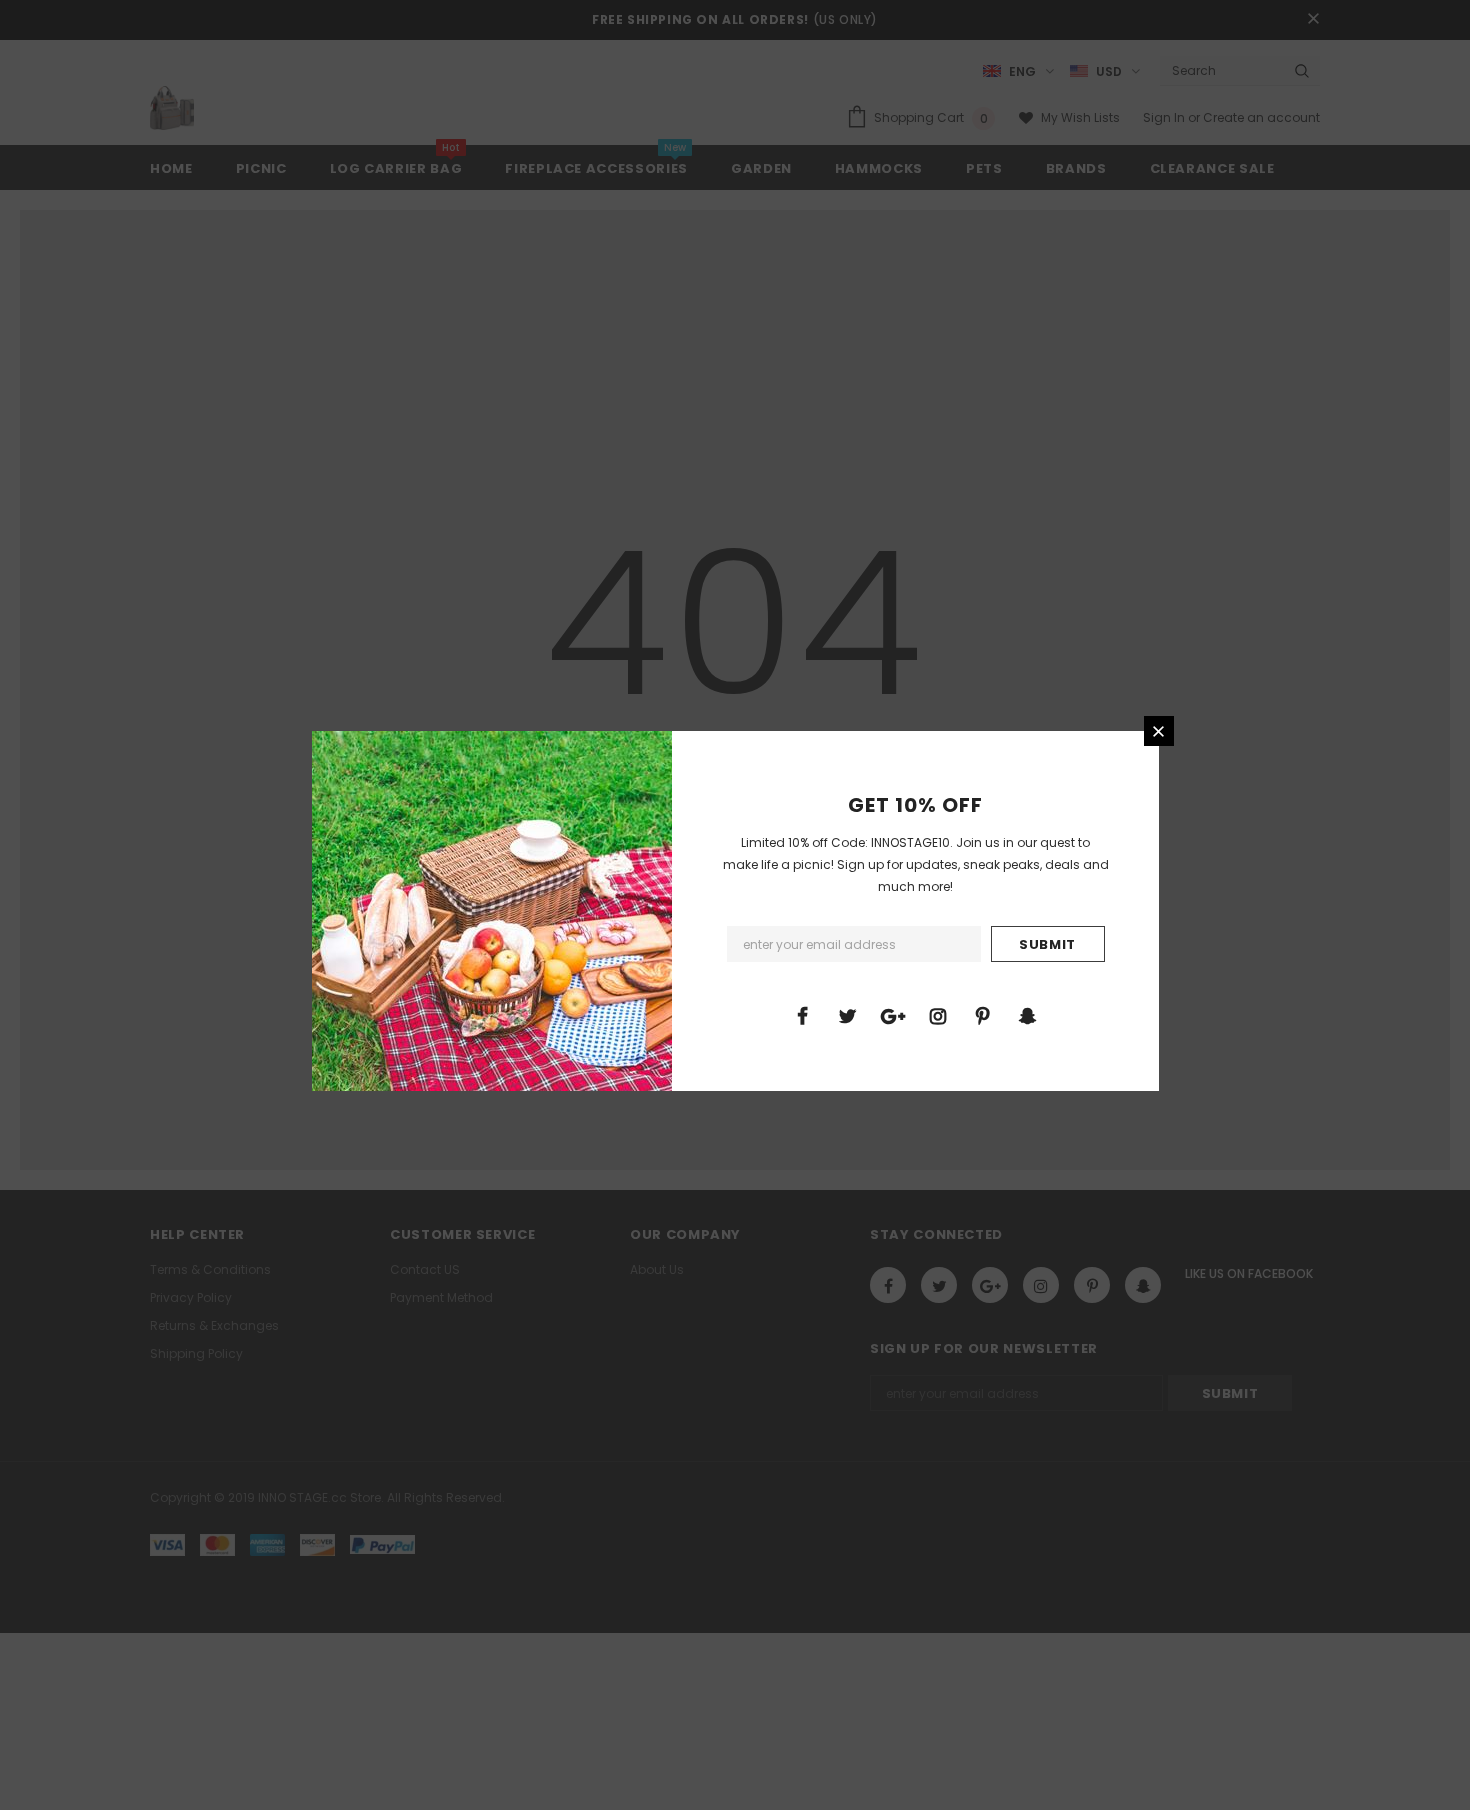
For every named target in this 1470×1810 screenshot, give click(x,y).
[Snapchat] (1028, 1015)
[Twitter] (848, 1015)
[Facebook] (803, 1015)
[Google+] (893, 1015)
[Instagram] (938, 1015)
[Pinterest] (983, 1015)
